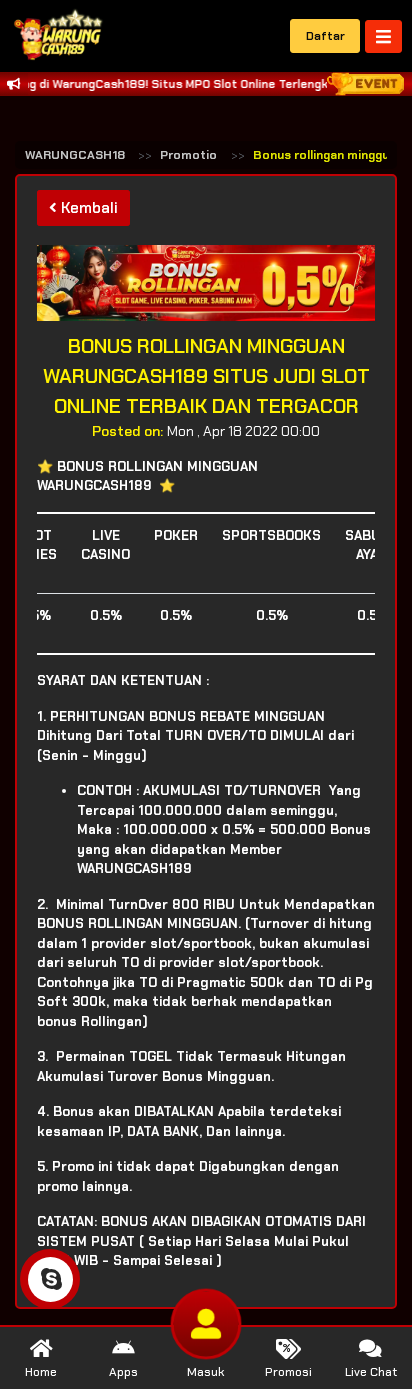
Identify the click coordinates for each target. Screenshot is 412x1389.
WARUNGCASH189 (79, 155)
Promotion (192, 155)
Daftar (325, 36)
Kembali (87, 208)
